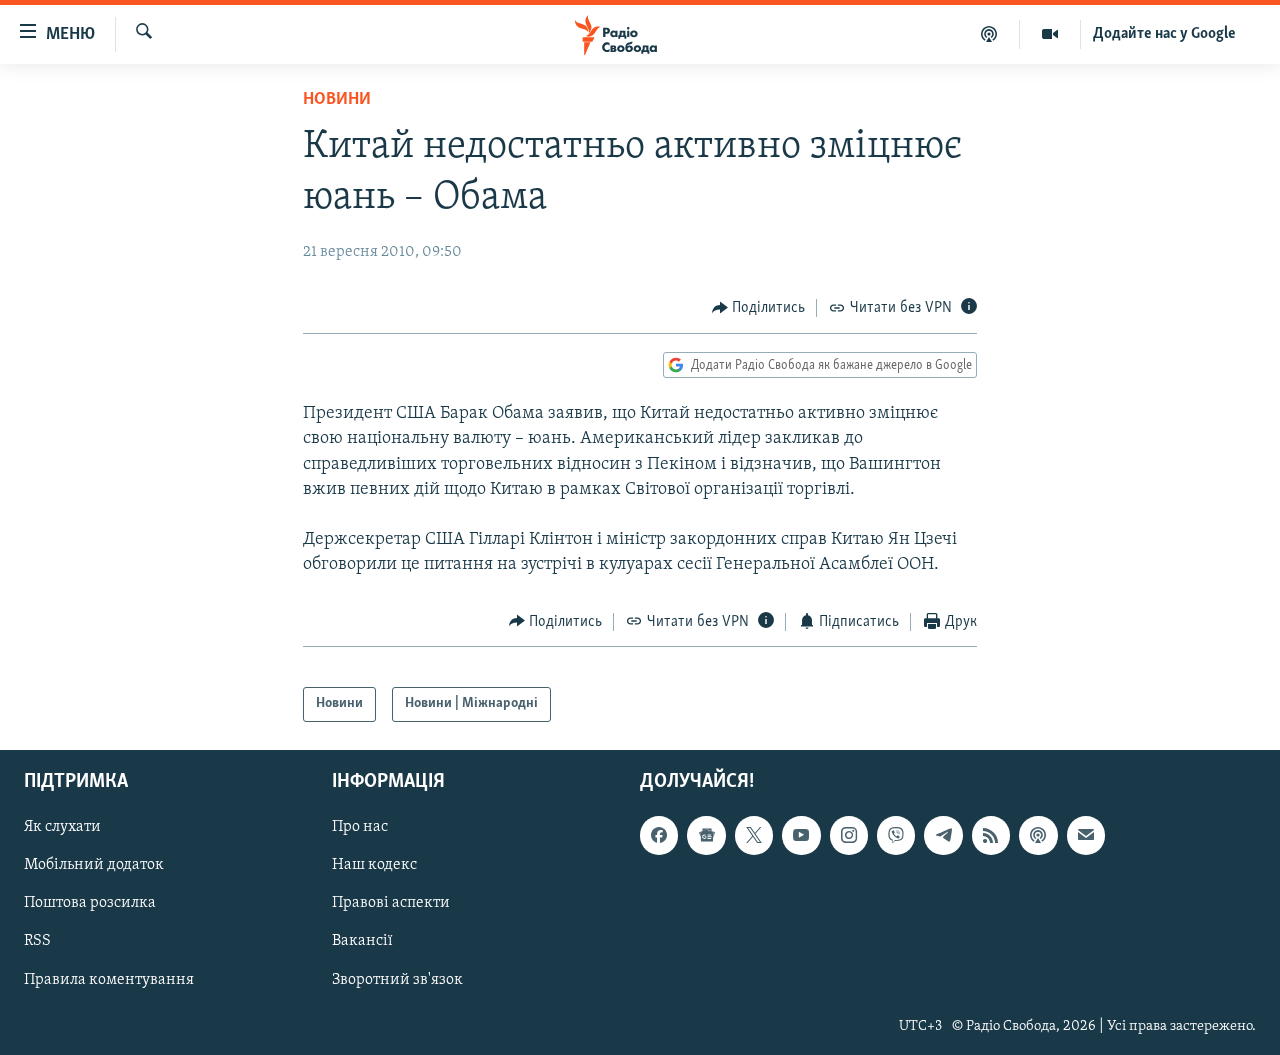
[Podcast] (1038, 835)
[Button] (759, 308)
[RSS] (991, 835)
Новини (337, 100)
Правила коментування (109, 979)
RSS (37, 941)
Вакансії (362, 941)
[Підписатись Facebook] (659, 835)
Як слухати (62, 827)
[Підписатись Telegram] (943, 835)
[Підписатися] (1086, 835)
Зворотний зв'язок (397, 979)
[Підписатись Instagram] (849, 835)
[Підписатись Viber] (896, 835)
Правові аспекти (391, 903)
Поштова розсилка (90, 903)
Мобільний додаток (94, 865)
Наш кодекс (374, 865)
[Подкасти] (989, 34)
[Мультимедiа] (1050, 34)
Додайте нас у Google (1164, 34)
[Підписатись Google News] (706, 835)
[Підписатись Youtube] (801, 835)
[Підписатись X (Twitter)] (754, 835)
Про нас (360, 827)
